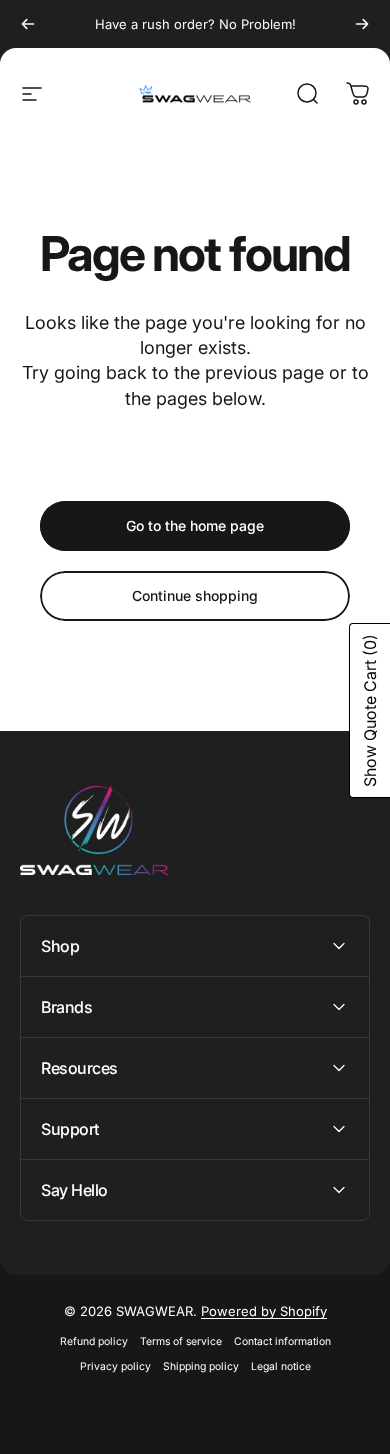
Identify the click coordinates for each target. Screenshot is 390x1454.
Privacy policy (115, 1366)
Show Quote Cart (370, 710)
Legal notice (281, 1366)
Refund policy (94, 1341)
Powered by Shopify (264, 1311)
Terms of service (181, 1341)
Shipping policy (201, 1366)
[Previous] (28, 24)
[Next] (362, 24)
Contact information (282, 1341)
